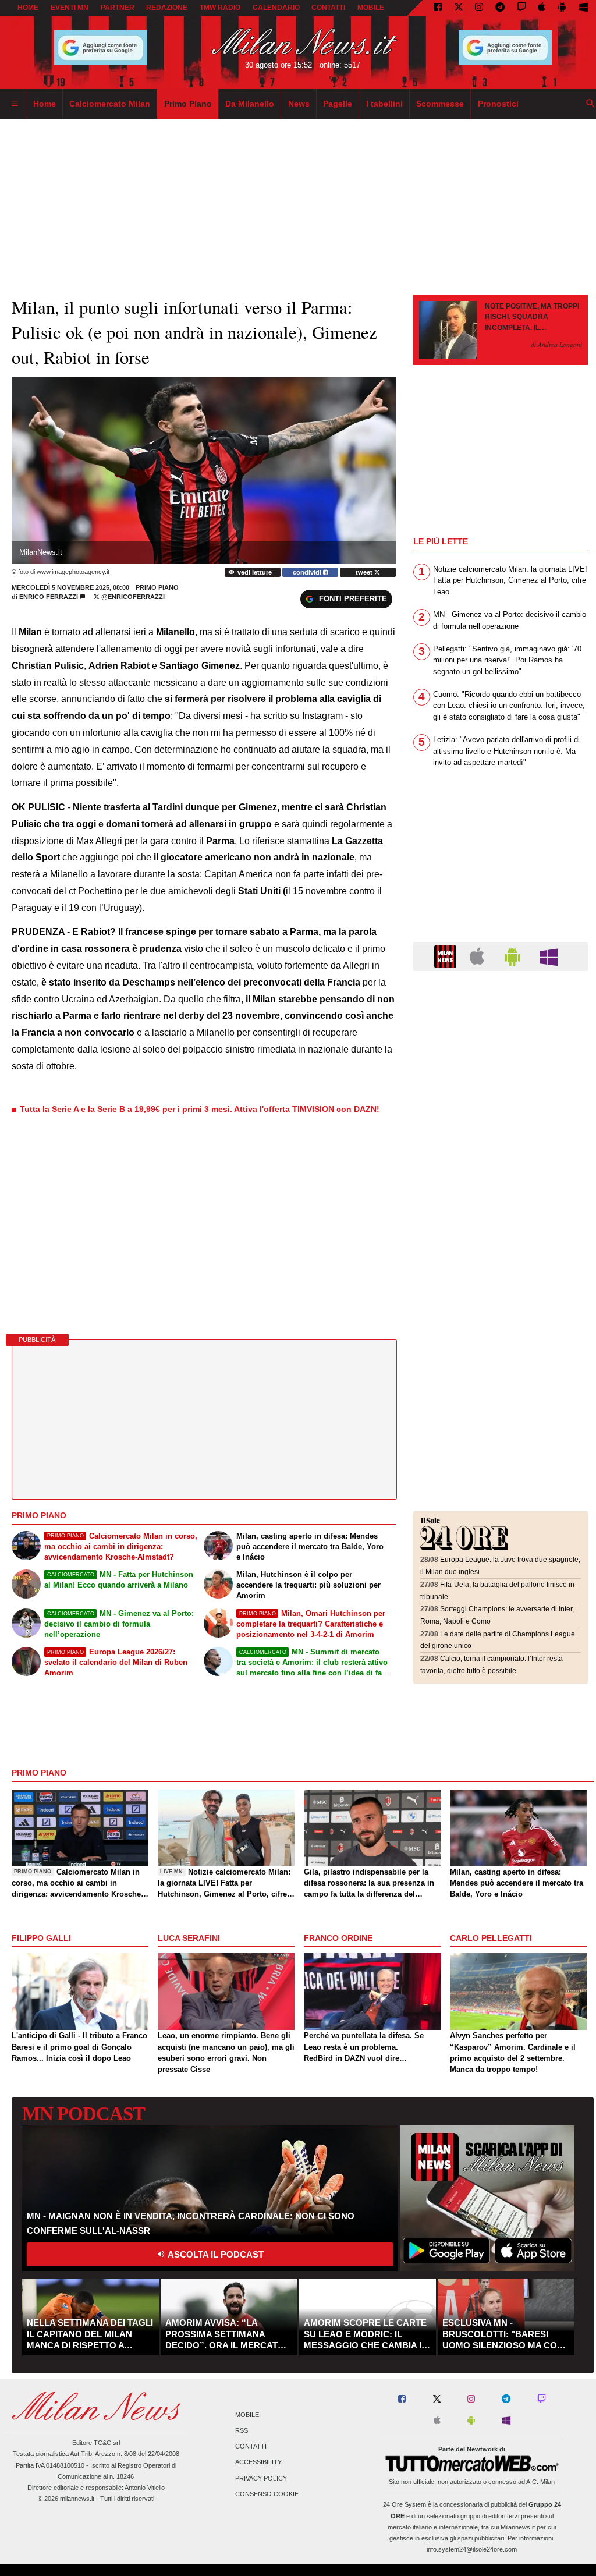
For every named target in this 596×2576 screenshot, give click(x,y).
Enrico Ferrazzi (49, 597)
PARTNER (118, 8)
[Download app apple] (542, 8)
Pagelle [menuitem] (338, 104)
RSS (242, 2430)
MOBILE (371, 8)
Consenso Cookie (267, 2494)
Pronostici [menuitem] (498, 104)
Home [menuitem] (45, 104)
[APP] (447, 956)
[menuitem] (15, 104)
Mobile (247, 2415)
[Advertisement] (501, 1051)
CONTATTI (328, 8)
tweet (365, 572)
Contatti (251, 2447)
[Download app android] (562, 8)
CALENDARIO (276, 8)
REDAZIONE (167, 8)
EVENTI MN (70, 8)
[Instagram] (479, 8)
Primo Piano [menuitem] (188, 104)
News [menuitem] (299, 104)
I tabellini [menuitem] (384, 104)
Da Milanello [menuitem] (250, 104)
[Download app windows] (583, 8)
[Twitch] (521, 8)
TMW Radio (220, 8)
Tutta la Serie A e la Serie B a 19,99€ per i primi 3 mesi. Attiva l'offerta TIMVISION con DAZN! (200, 1109)
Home (28, 8)
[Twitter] (459, 8)
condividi (308, 572)
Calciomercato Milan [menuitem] (110, 104)
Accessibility (258, 2462)
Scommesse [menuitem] (440, 104)
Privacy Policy (261, 2478)
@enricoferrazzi (132, 597)
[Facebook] (438, 8)
